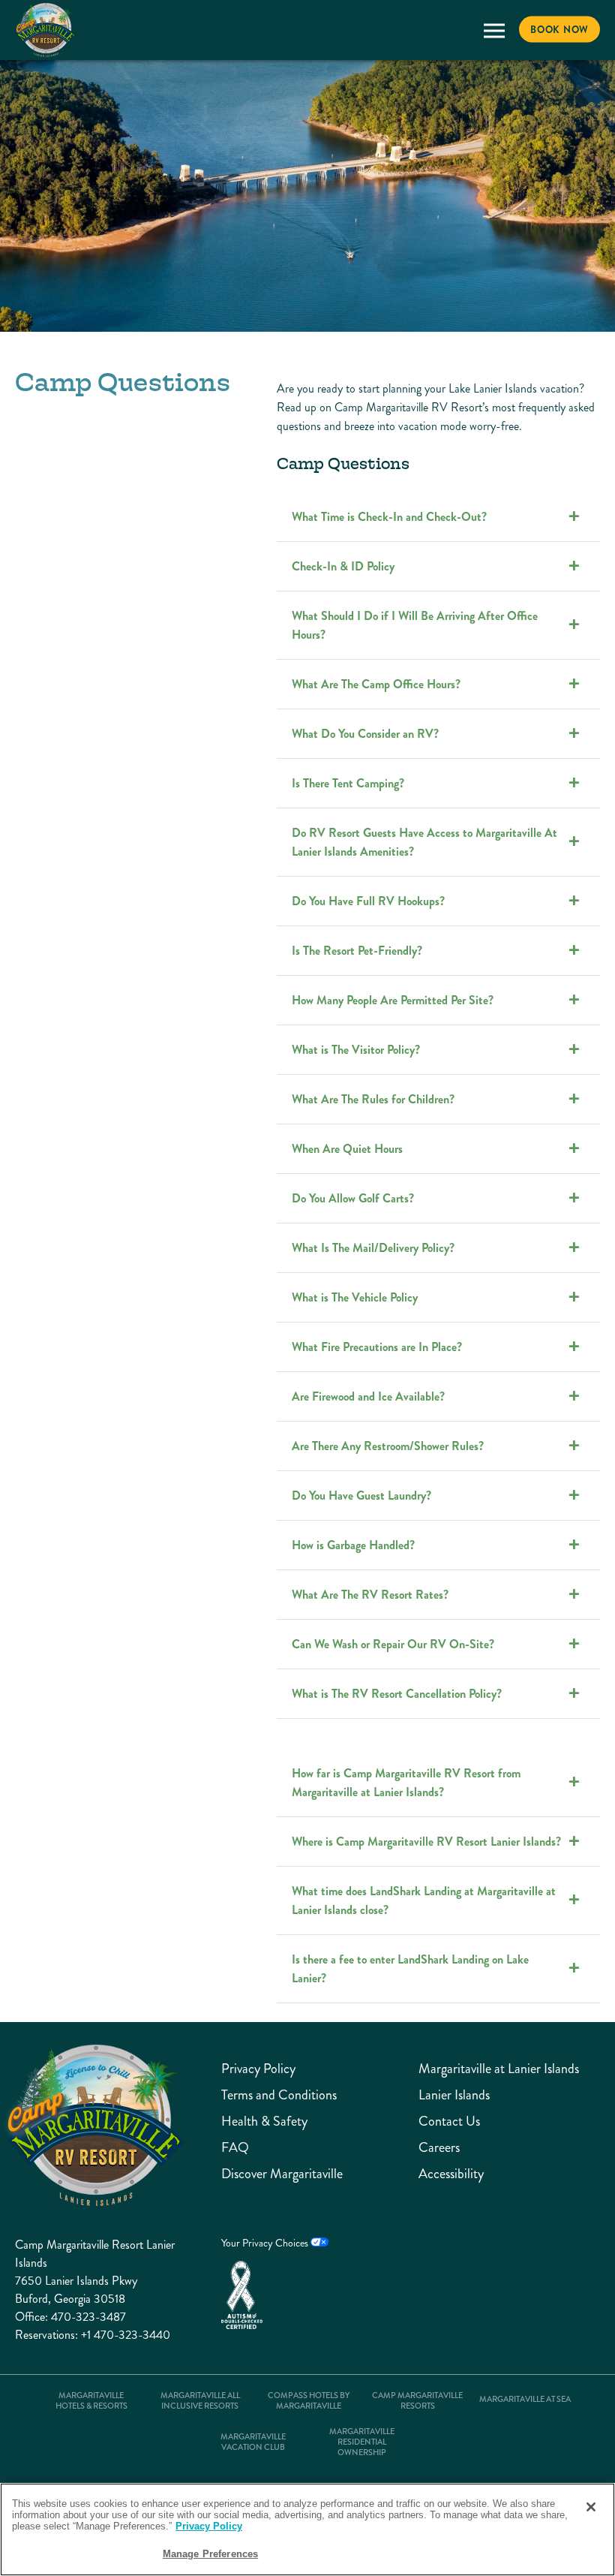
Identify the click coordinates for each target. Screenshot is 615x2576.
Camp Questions (343, 464)
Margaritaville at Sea (525, 2400)
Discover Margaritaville (282, 2174)
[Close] (591, 2507)
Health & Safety (264, 2122)
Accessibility (451, 2174)
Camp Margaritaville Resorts (417, 2401)
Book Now (559, 30)
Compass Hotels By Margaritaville (309, 2401)
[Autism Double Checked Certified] (275, 2295)
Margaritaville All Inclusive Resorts (200, 2401)
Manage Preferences (210, 2554)
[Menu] (494, 30)
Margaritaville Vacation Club (253, 2442)
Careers (439, 2148)
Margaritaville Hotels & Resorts (91, 2401)
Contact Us (449, 2122)
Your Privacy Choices (266, 2243)
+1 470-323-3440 (126, 2335)
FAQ (235, 2148)
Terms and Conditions (279, 2095)
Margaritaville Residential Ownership (362, 2442)
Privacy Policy (258, 2069)
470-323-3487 (88, 2317)
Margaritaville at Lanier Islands (499, 2069)
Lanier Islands (454, 2095)
